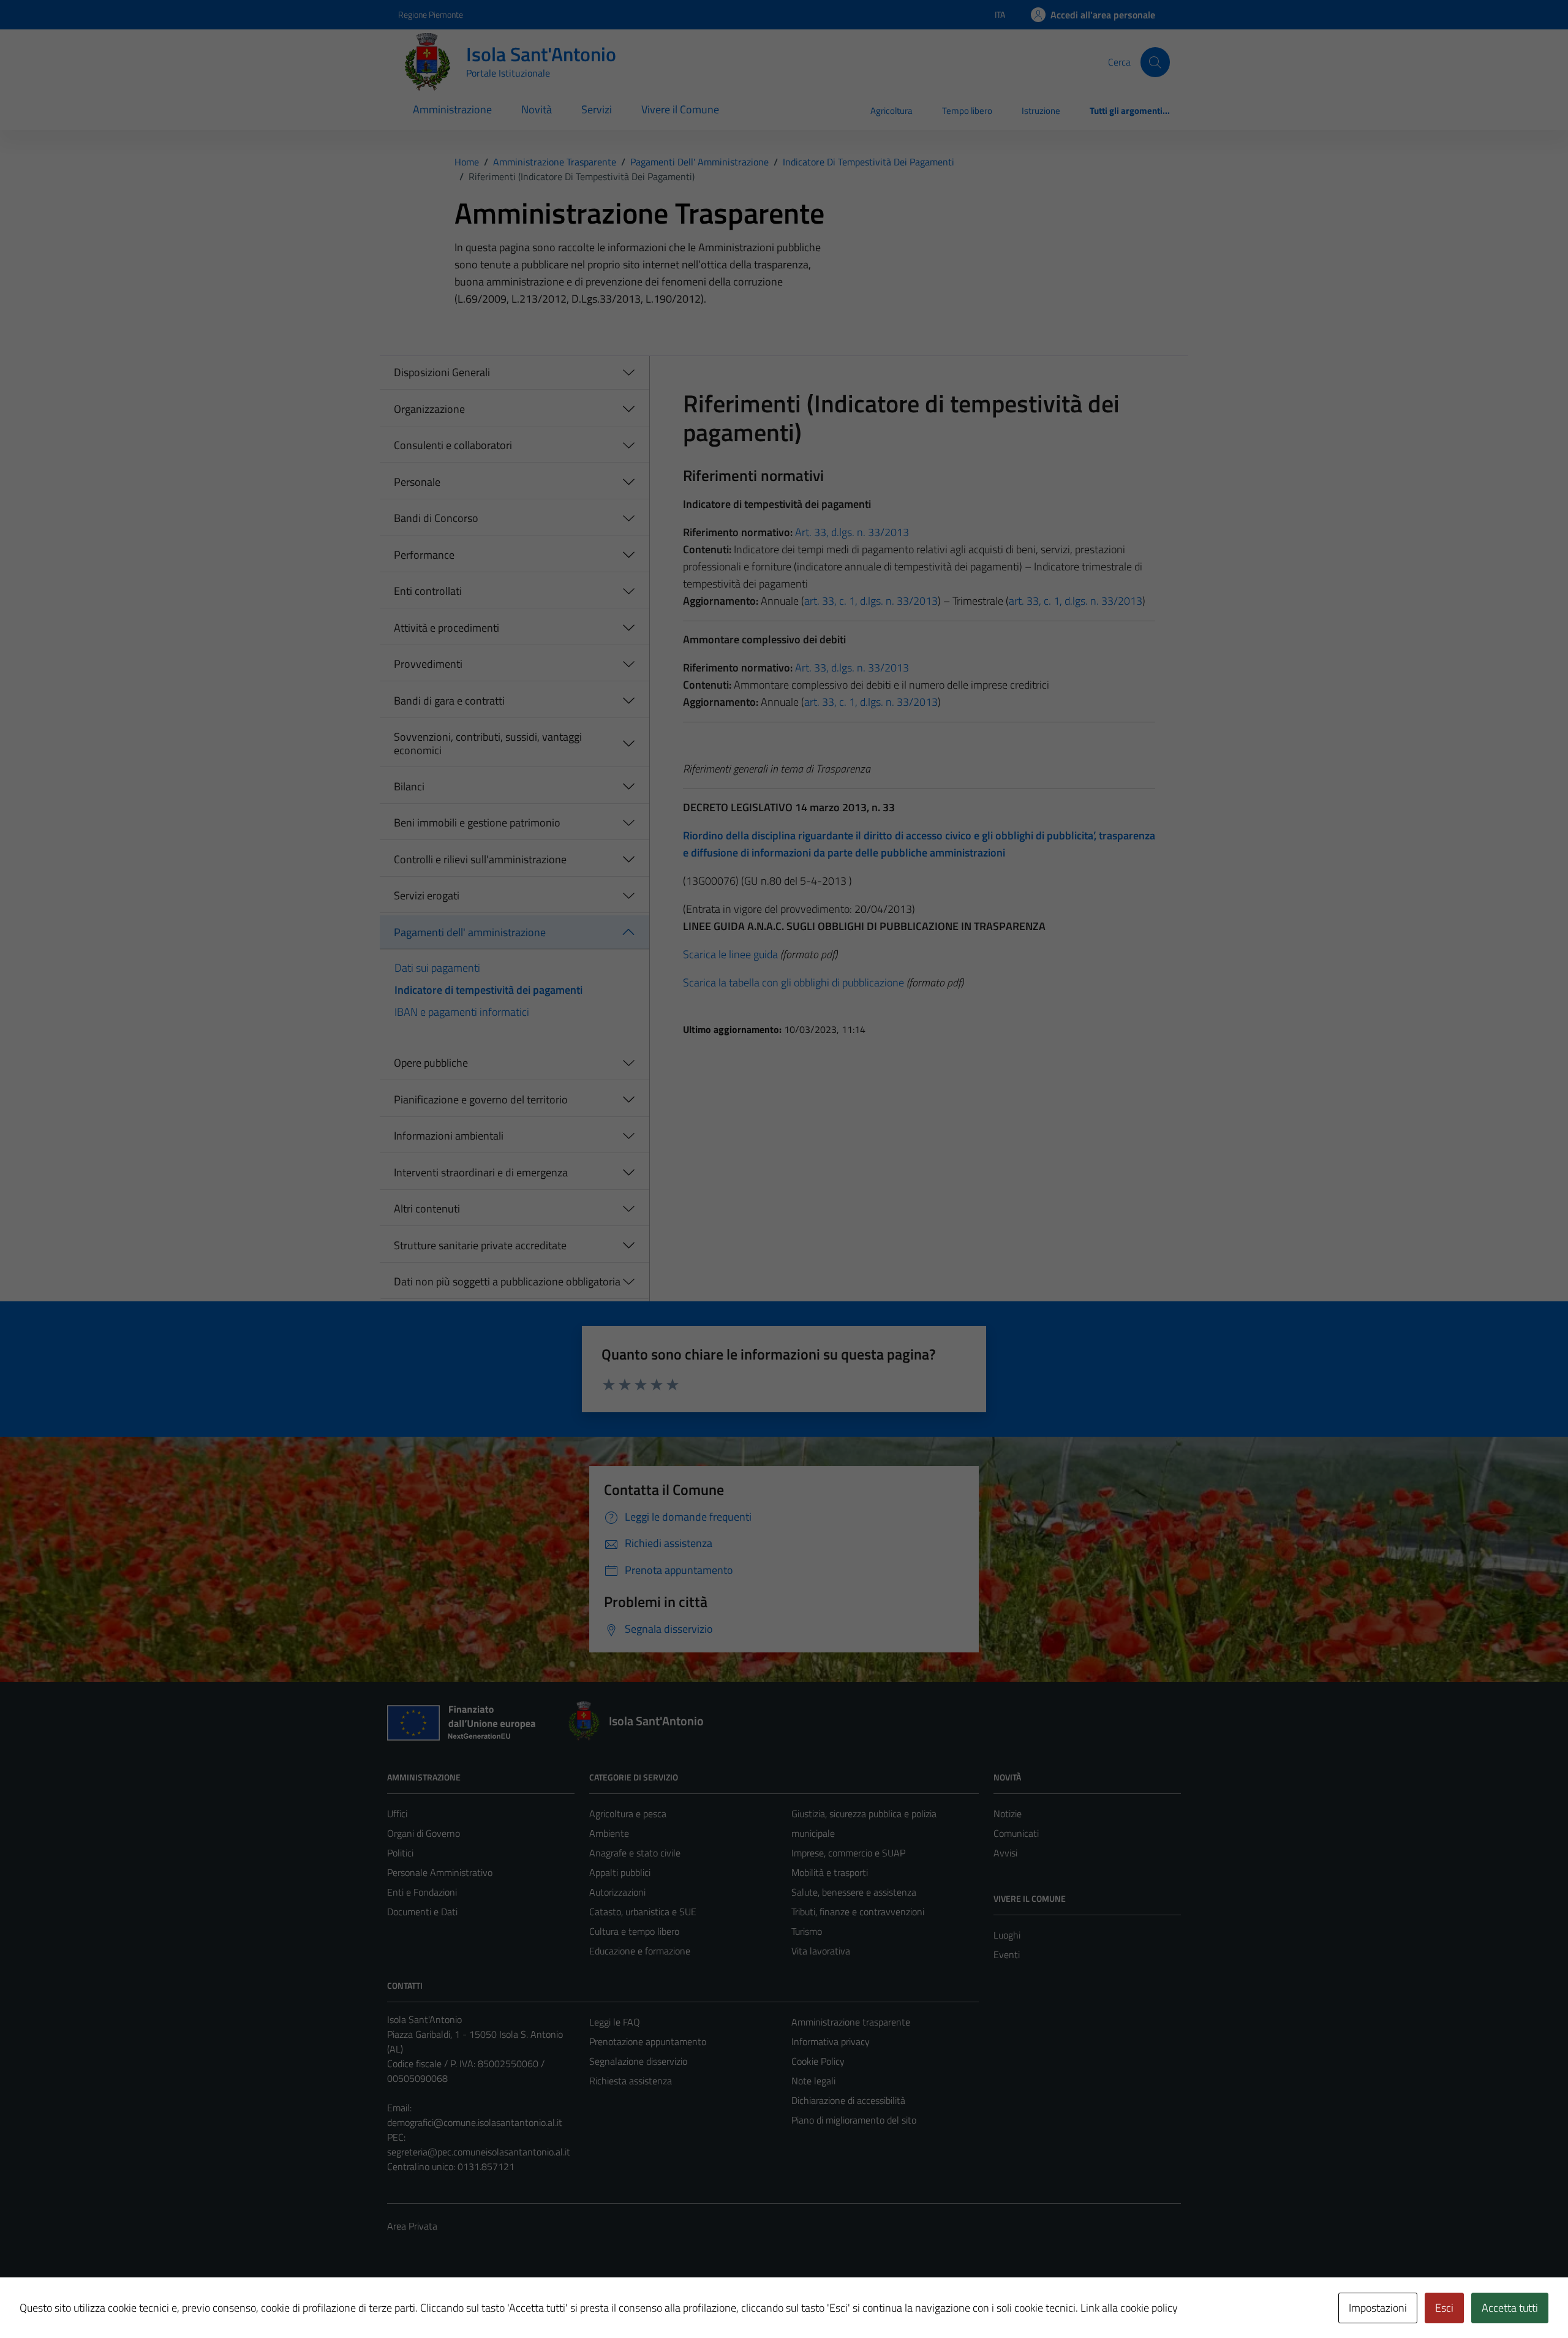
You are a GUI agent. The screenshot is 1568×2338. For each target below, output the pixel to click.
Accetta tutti (1510, 2308)
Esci (1444, 2308)
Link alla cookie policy (1129, 2308)
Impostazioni (1378, 2308)
